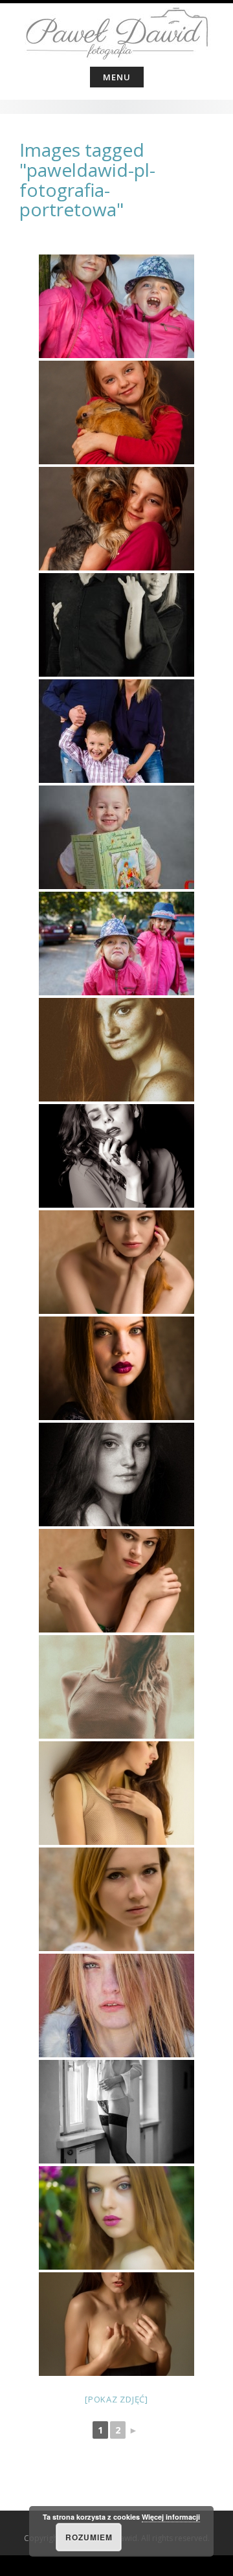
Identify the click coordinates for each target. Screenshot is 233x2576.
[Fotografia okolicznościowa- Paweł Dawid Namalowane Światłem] (116, 32)
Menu (117, 77)
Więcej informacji (171, 2517)
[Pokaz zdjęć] (116, 2399)
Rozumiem (89, 2537)
